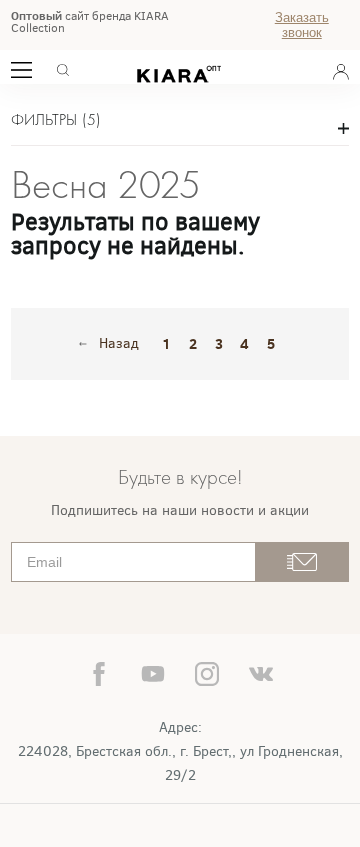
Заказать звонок (302, 25)
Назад (119, 344)
